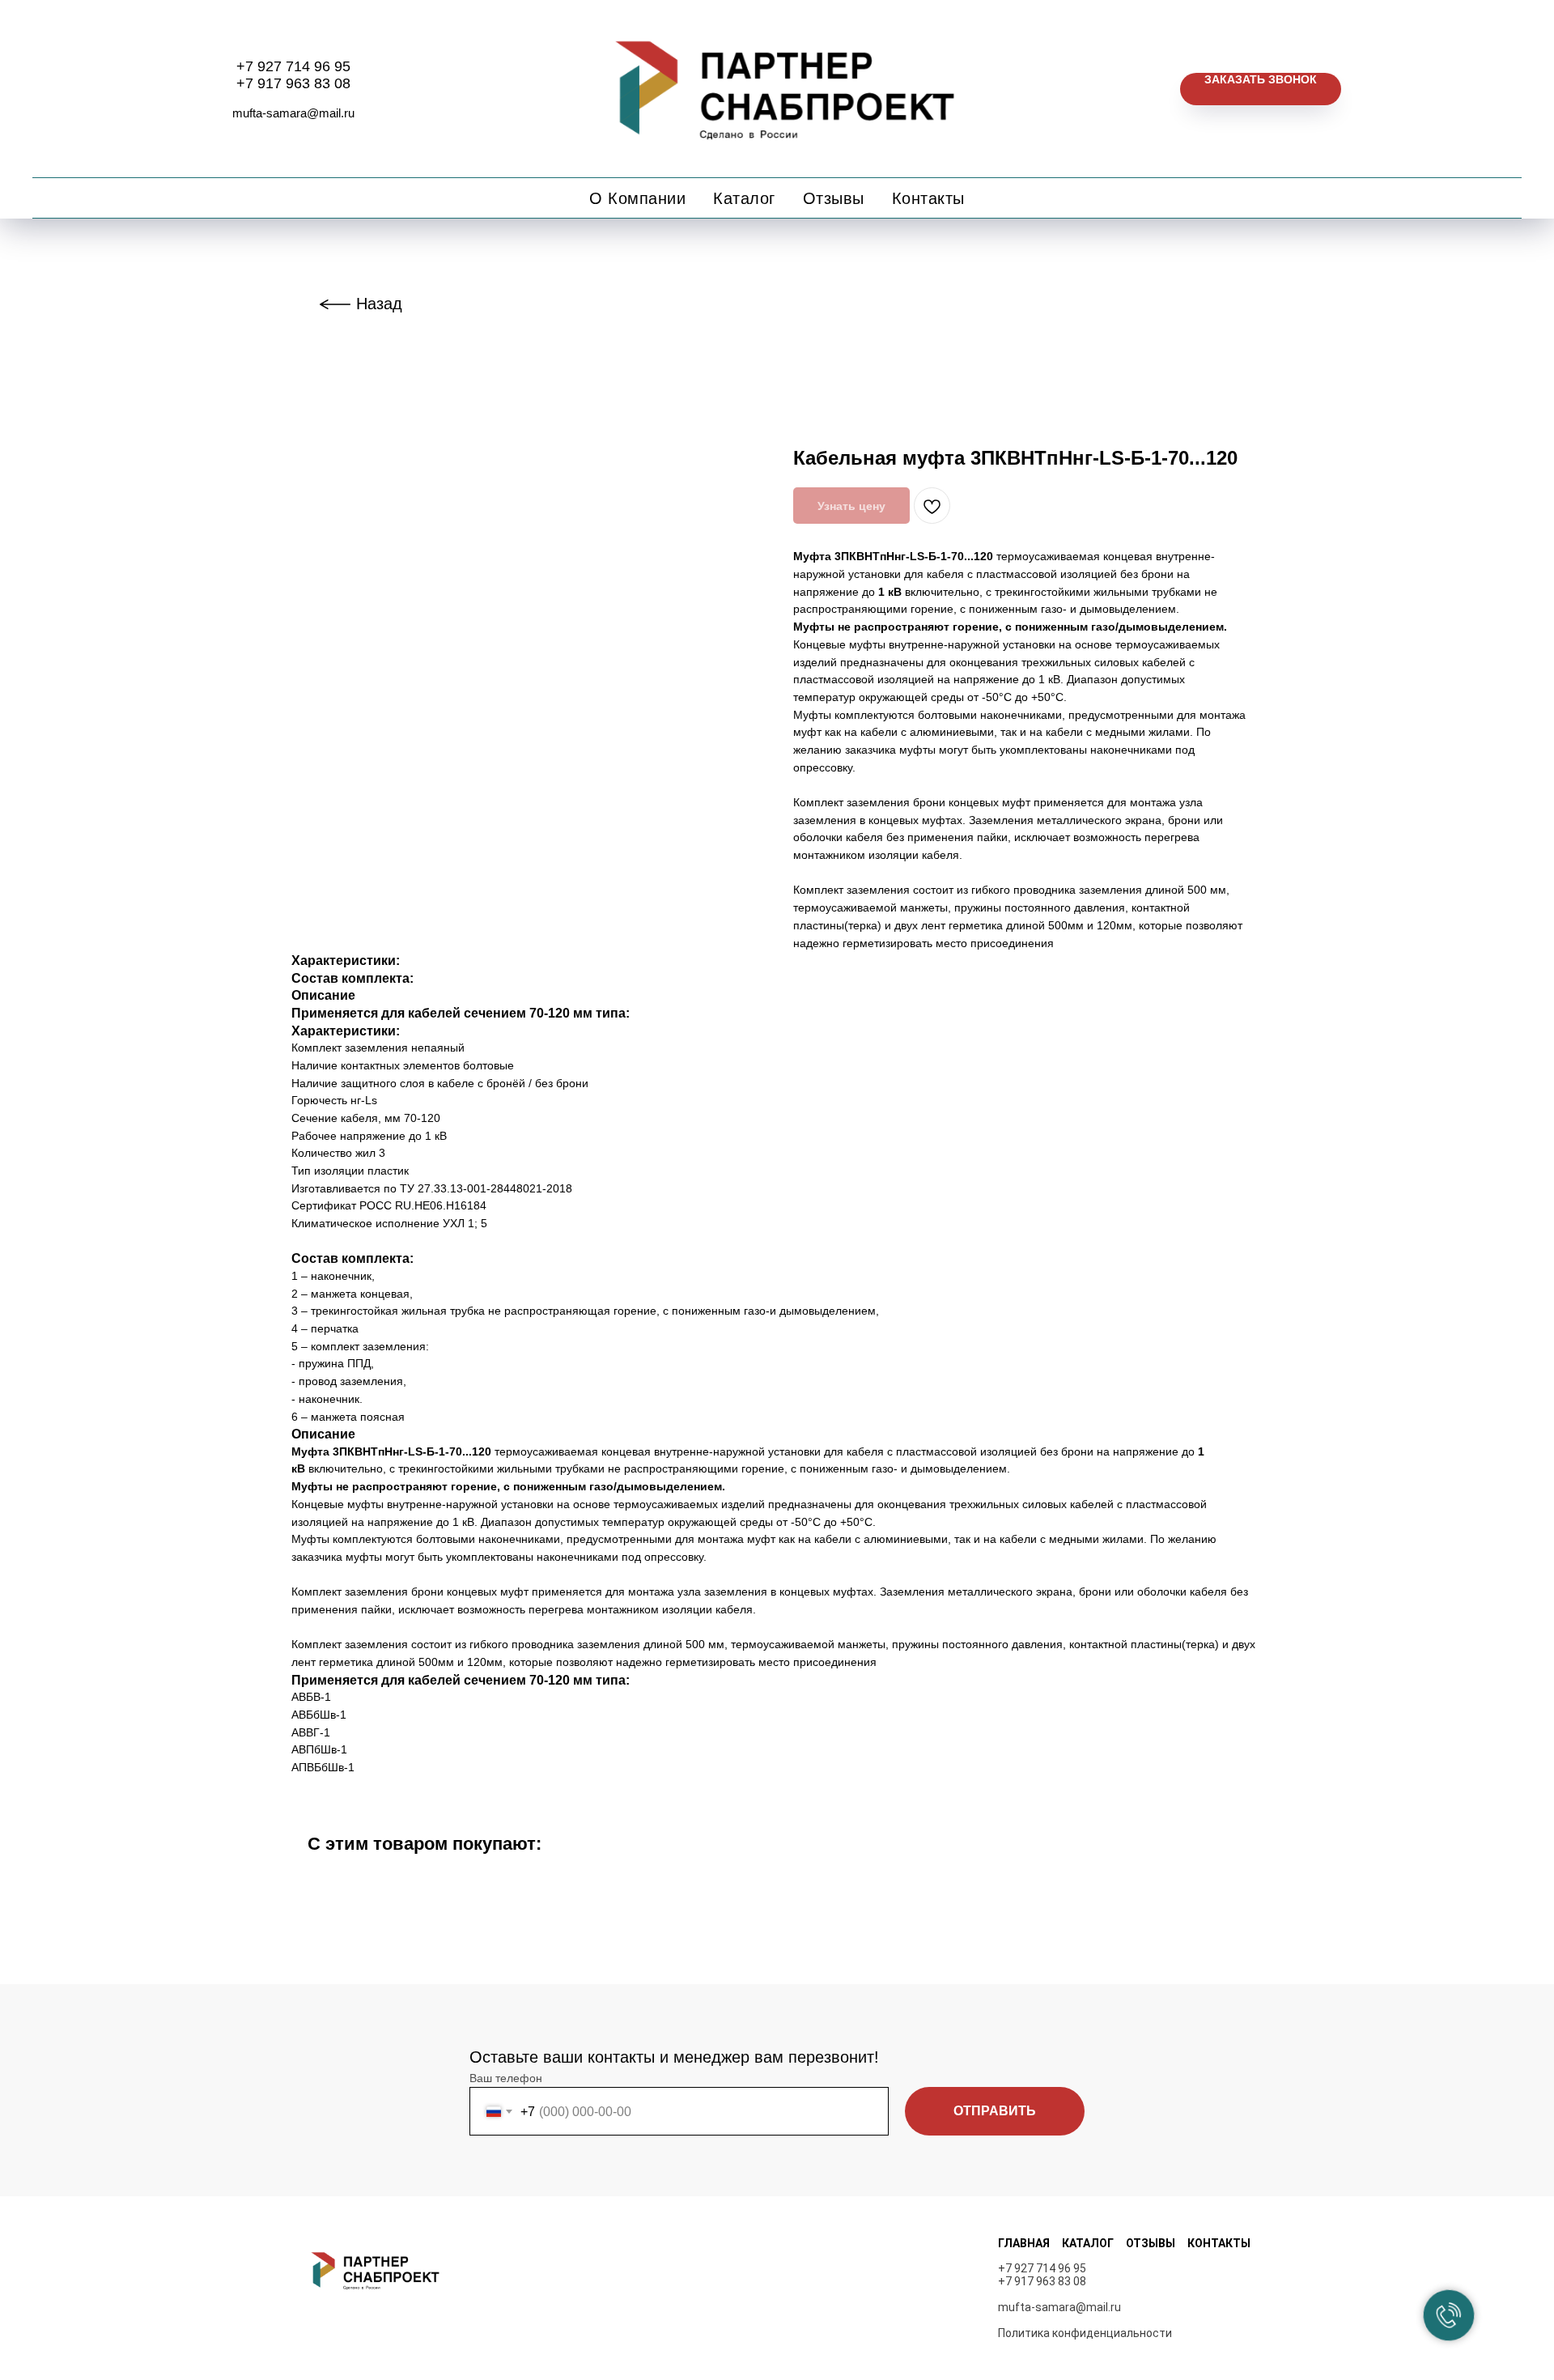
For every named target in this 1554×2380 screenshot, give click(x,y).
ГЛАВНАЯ (1024, 2243)
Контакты (928, 198)
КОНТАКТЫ (1219, 2243)
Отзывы (834, 198)
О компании (637, 198)
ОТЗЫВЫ (1151, 2243)
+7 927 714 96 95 (293, 66)
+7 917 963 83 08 (293, 83)
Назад (379, 304)
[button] (1261, 89)
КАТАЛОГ (1088, 2243)
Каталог (744, 198)
